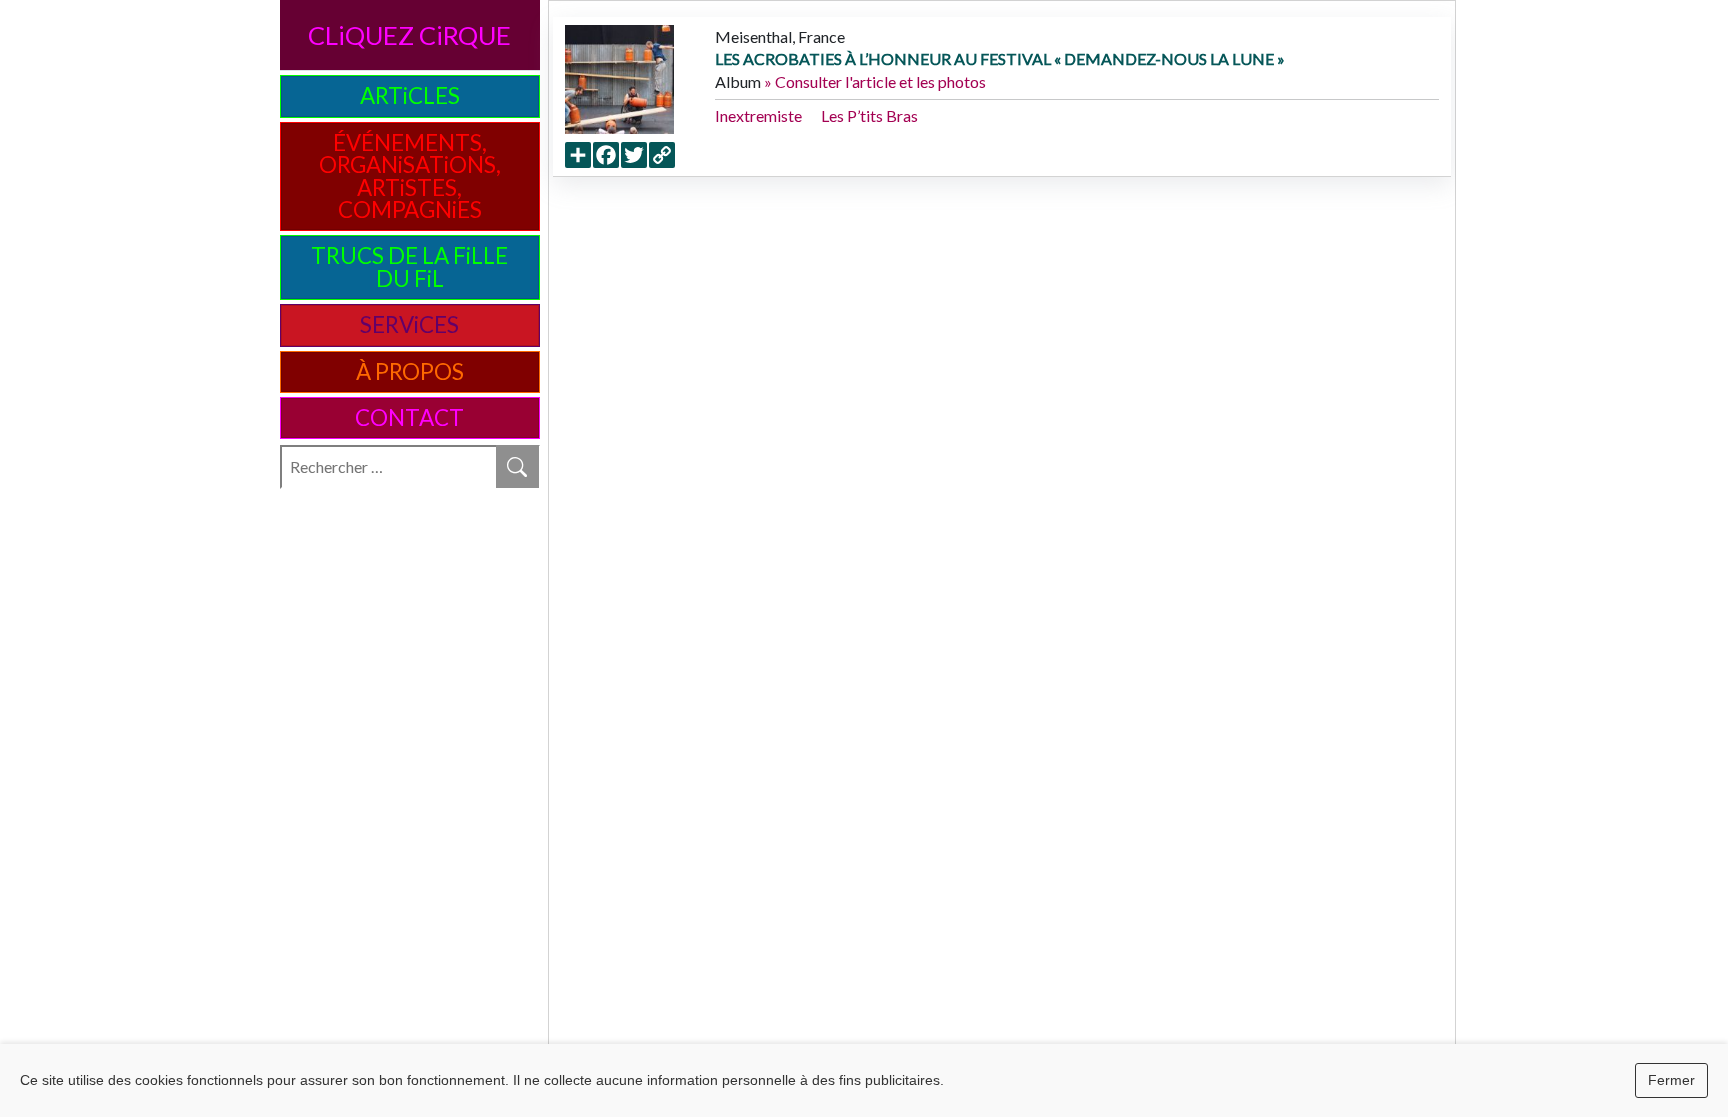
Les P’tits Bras (869, 115)
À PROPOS (410, 371)
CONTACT (409, 417)
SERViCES (409, 324)
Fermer (1671, 1080)
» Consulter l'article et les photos (875, 81)
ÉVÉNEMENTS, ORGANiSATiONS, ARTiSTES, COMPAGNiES (410, 176)
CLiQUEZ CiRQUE (409, 35)
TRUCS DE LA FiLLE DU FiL (409, 266)
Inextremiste (758, 115)
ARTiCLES (410, 95)
